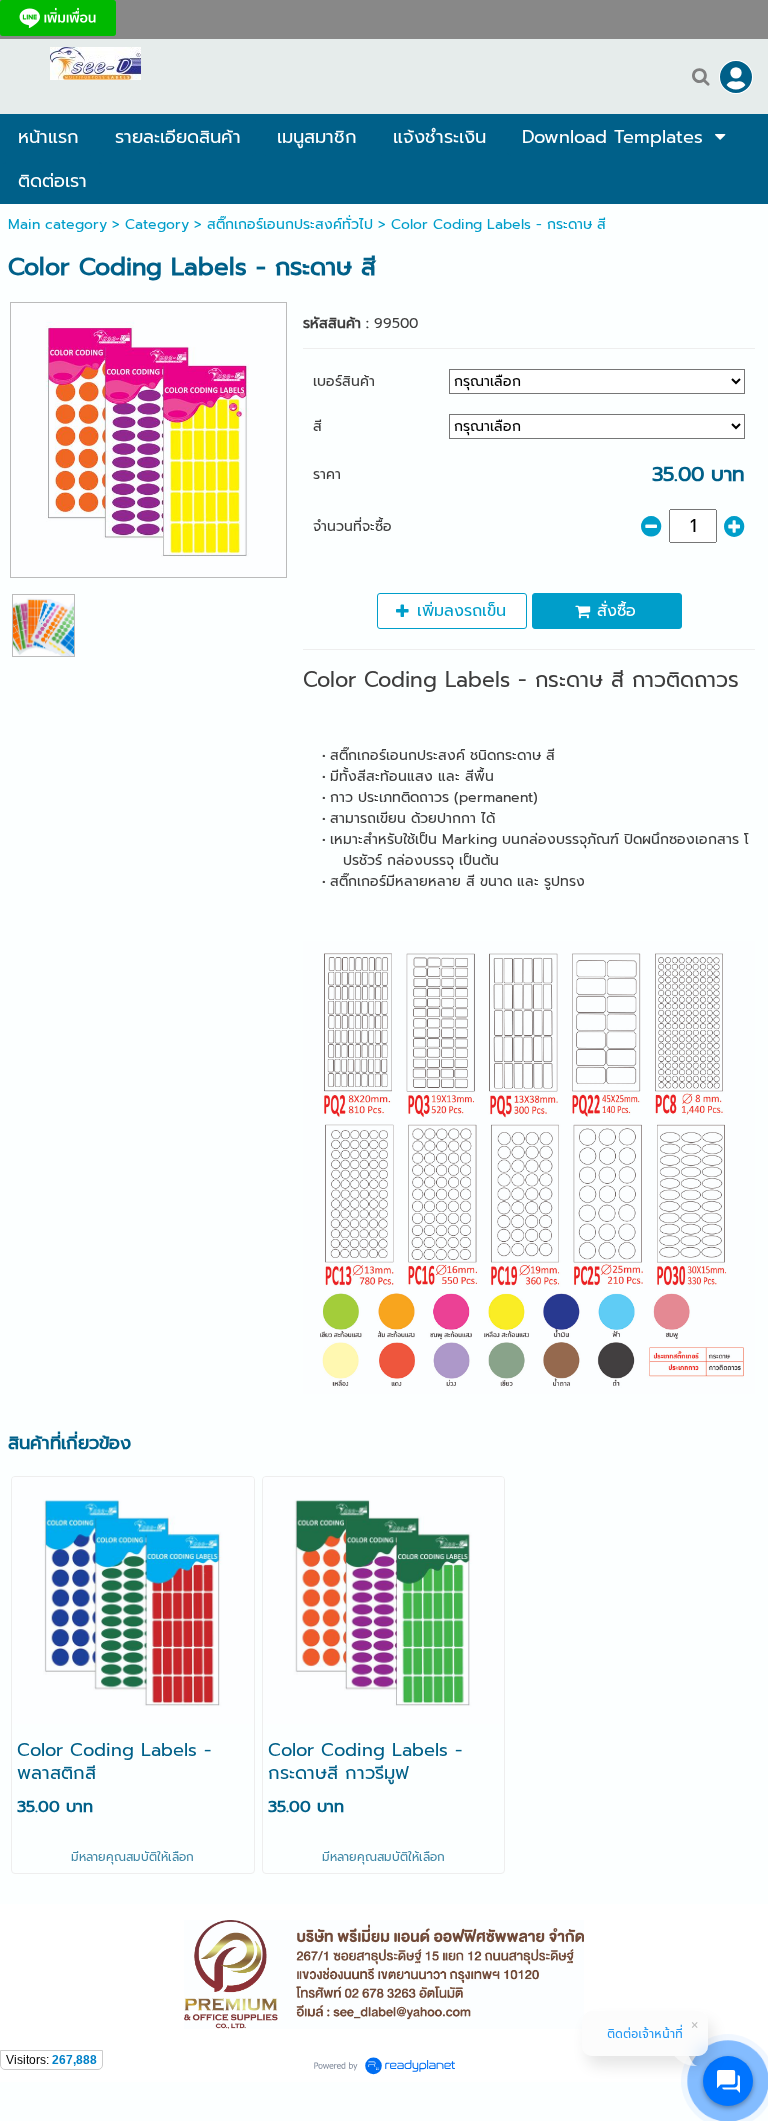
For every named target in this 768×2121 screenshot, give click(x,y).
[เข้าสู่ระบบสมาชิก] (736, 77)
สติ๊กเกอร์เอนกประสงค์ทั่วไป (290, 224)
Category (157, 224)
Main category (57, 224)
